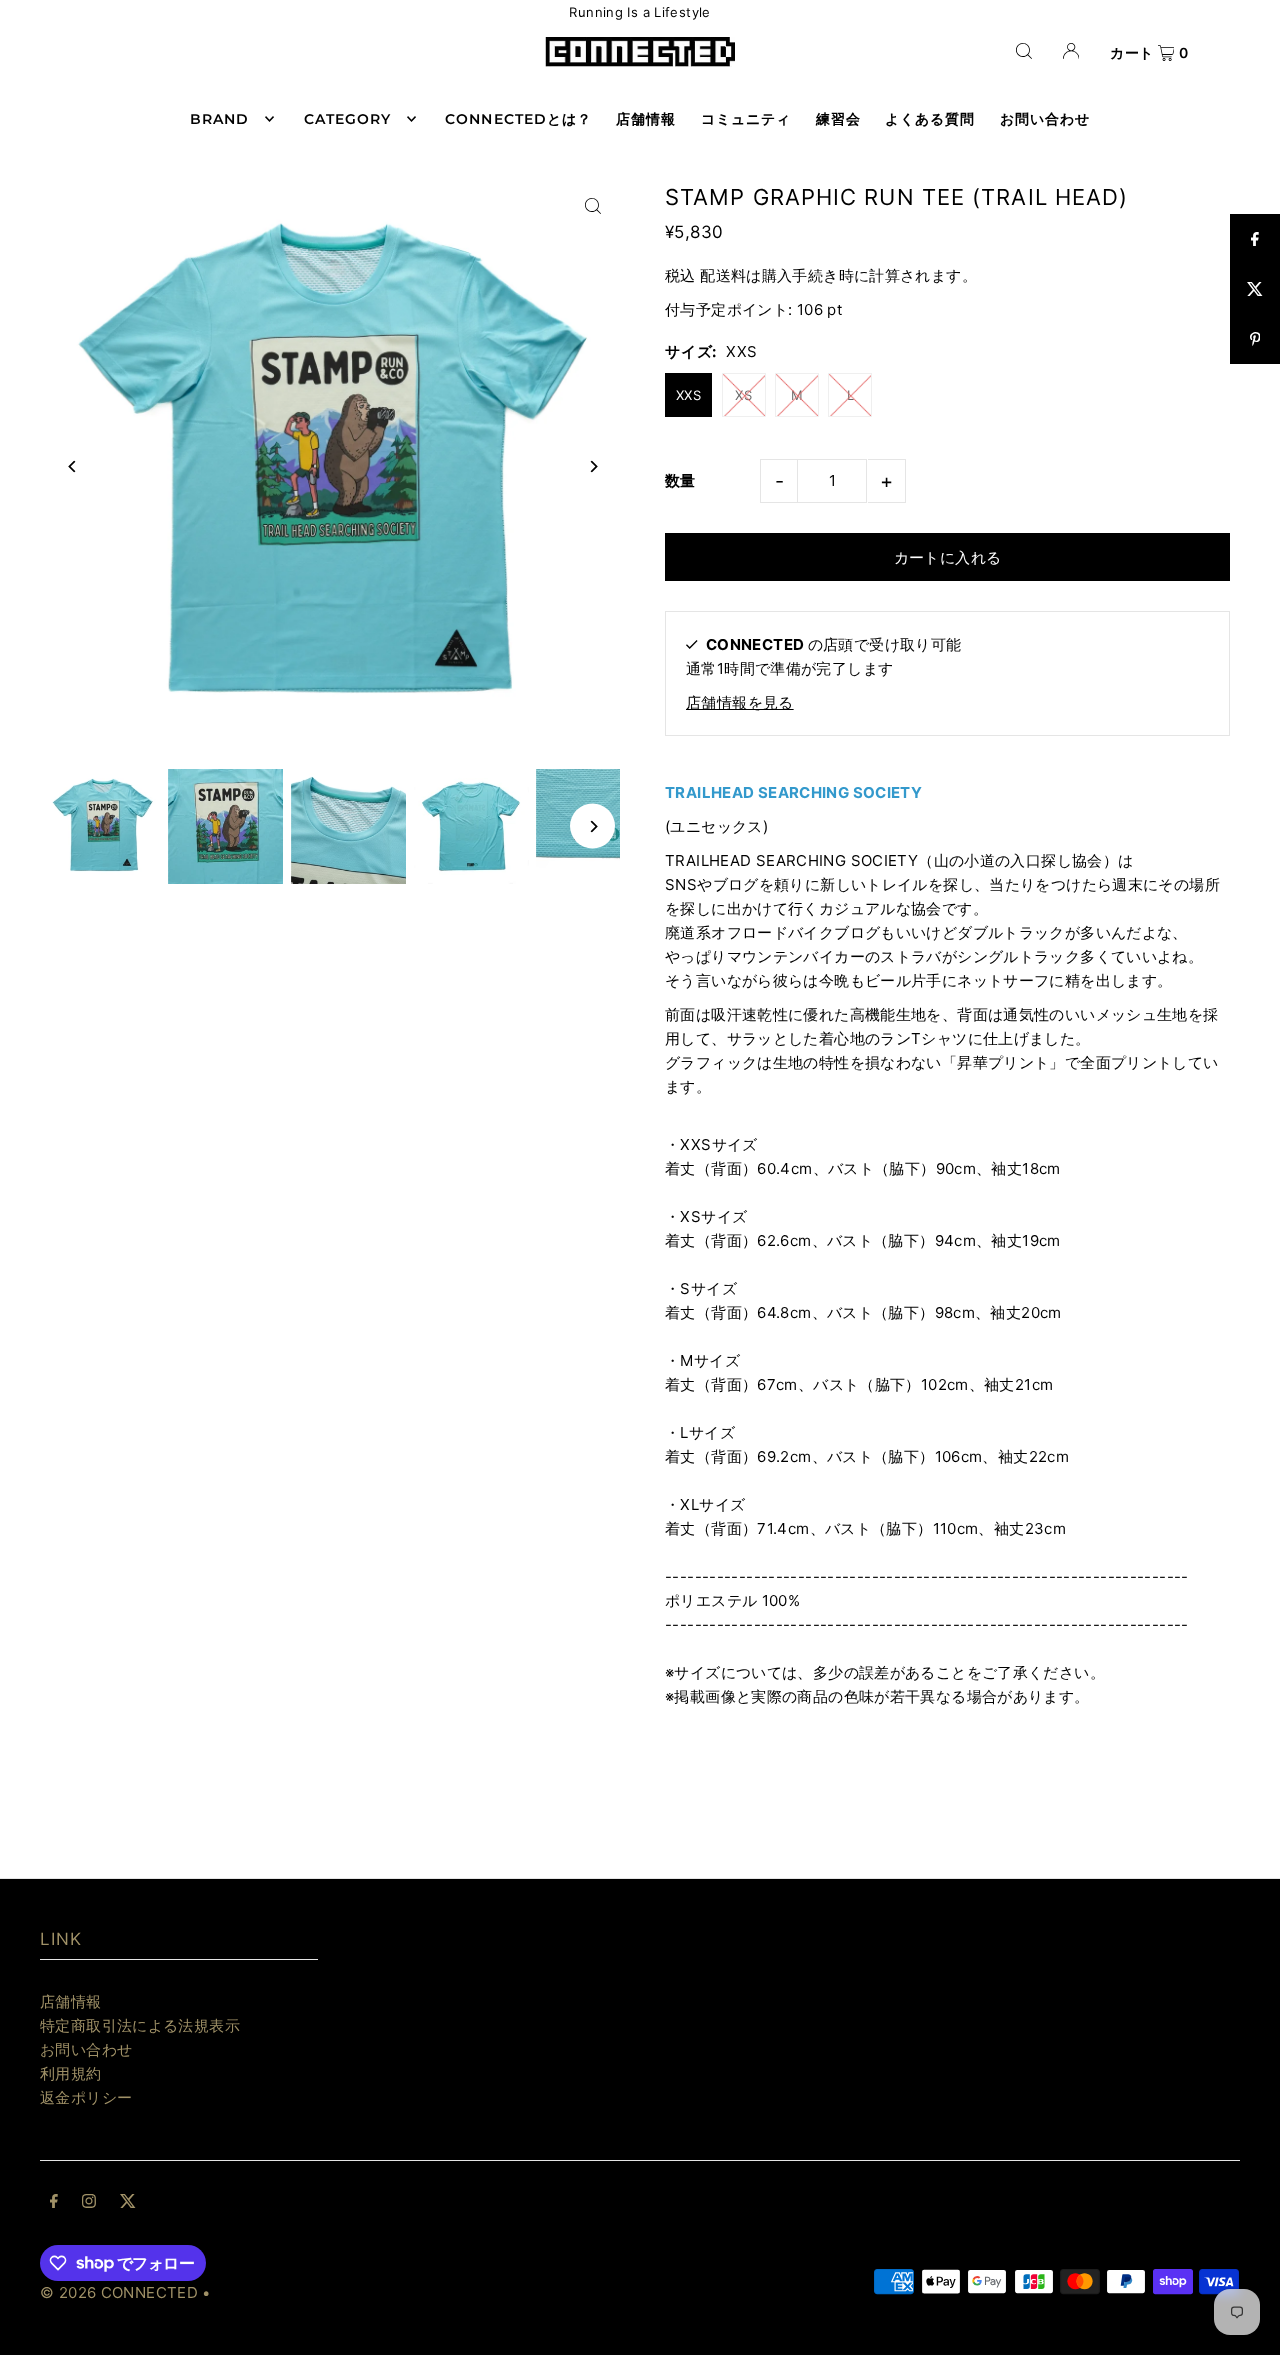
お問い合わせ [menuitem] (1045, 119)
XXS (688, 395)
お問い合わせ (86, 2049)
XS (743, 395)
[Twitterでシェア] (1255, 289)
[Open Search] (1024, 50)
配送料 (723, 275)
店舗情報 (71, 2001)
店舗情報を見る (740, 702)
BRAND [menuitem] (219, 119)
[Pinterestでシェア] (1255, 339)
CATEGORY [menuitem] (347, 119)
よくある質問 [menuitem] (930, 119)
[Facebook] (54, 2203)
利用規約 (71, 2073)
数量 (680, 480)
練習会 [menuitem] (838, 119)
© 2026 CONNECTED (119, 2292)
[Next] (592, 466)
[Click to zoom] (592, 206)
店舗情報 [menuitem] (646, 119)
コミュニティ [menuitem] (746, 119)
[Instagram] (89, 2203)
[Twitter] (128, 2203)
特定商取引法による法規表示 (140, 2025)
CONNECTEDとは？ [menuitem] (518, 119)
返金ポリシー (86, 2097)
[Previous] (72, 466)
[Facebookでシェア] (1255, 239)
